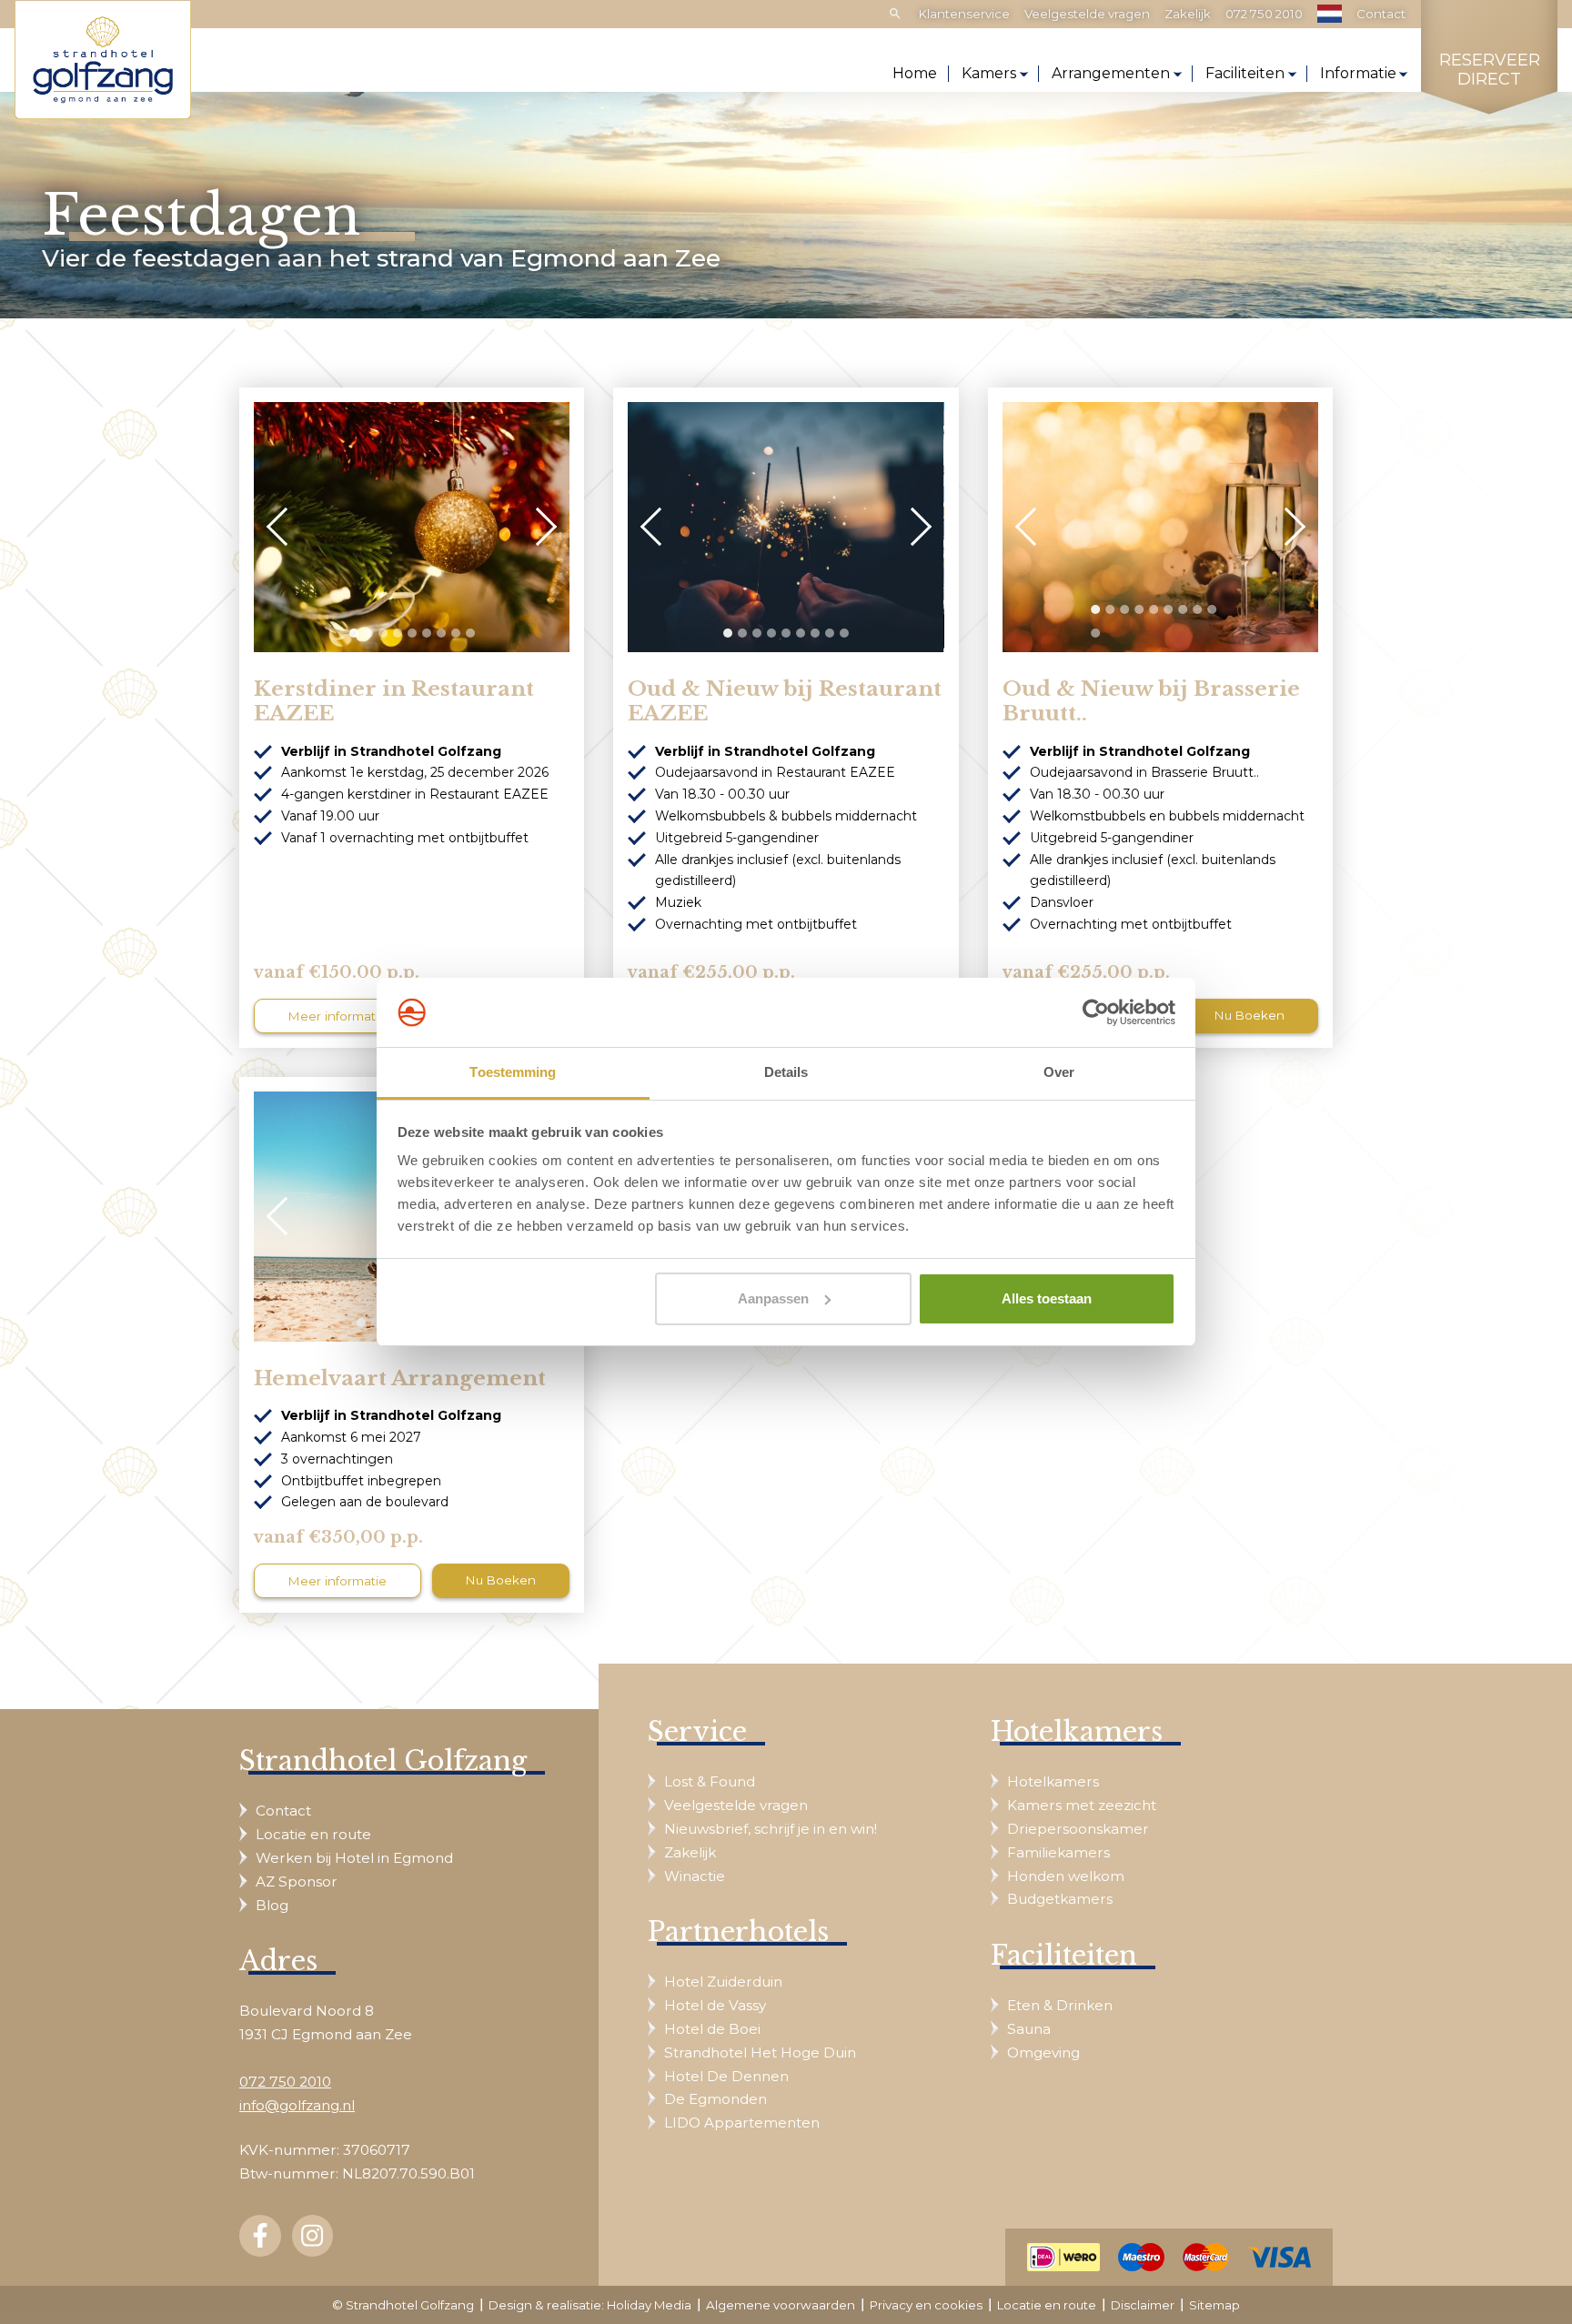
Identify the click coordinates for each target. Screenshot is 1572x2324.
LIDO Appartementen (742, 2123)
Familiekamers (1058, 1852)
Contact (1381, 14)
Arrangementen (1111, 73)
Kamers (989, 73)
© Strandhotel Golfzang (403, 2305)
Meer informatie (338, 1016)
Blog (272, 1905)
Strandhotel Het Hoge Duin (760, 2052)
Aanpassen (773, 1298)
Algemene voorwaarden (781, 2305)
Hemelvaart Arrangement (400, 1378)
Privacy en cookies (926, 2305)
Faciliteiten (1245, 73)
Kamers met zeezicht (1082, 1805)
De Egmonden (715, 2099)
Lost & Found (710, 1781)
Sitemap (1214, 2305)
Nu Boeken (1250, 1015)
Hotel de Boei (712, 2029)
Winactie (695, 1876)
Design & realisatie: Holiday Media (590, 2305)
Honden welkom (1066, 1876)
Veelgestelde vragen (1087, 14)
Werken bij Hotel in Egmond (354, 1858)
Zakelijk (1188, 14)
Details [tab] (786, 1072)
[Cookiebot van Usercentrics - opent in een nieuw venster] (1096, 1012)
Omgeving (1043, 2052)
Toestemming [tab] (513, 1072)
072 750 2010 (1264, 14)
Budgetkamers (1060, 1899)
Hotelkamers (1053, 1781)
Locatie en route (313, 1834)
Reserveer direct (1490, 70)
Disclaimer (1143, 2305)
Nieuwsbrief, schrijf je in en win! (771, 1829)
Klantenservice (964, 14)
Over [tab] (1059, 1072)
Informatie (1358, 73)
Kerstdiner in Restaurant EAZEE (394, 701)
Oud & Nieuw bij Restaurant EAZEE (785, 701)
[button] (354, 633)
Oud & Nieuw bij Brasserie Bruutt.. (1151, 701)
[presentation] (286, 527)
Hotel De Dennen (726, 2076)
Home (915, 73)
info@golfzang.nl (297, 2105)
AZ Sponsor (297, 1881)
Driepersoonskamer (1078, 1829)
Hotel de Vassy (715, 2005)
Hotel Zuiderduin (723, 1982)
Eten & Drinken (1060, 2005)
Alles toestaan (1047, 1298)
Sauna (1029, 2029)
